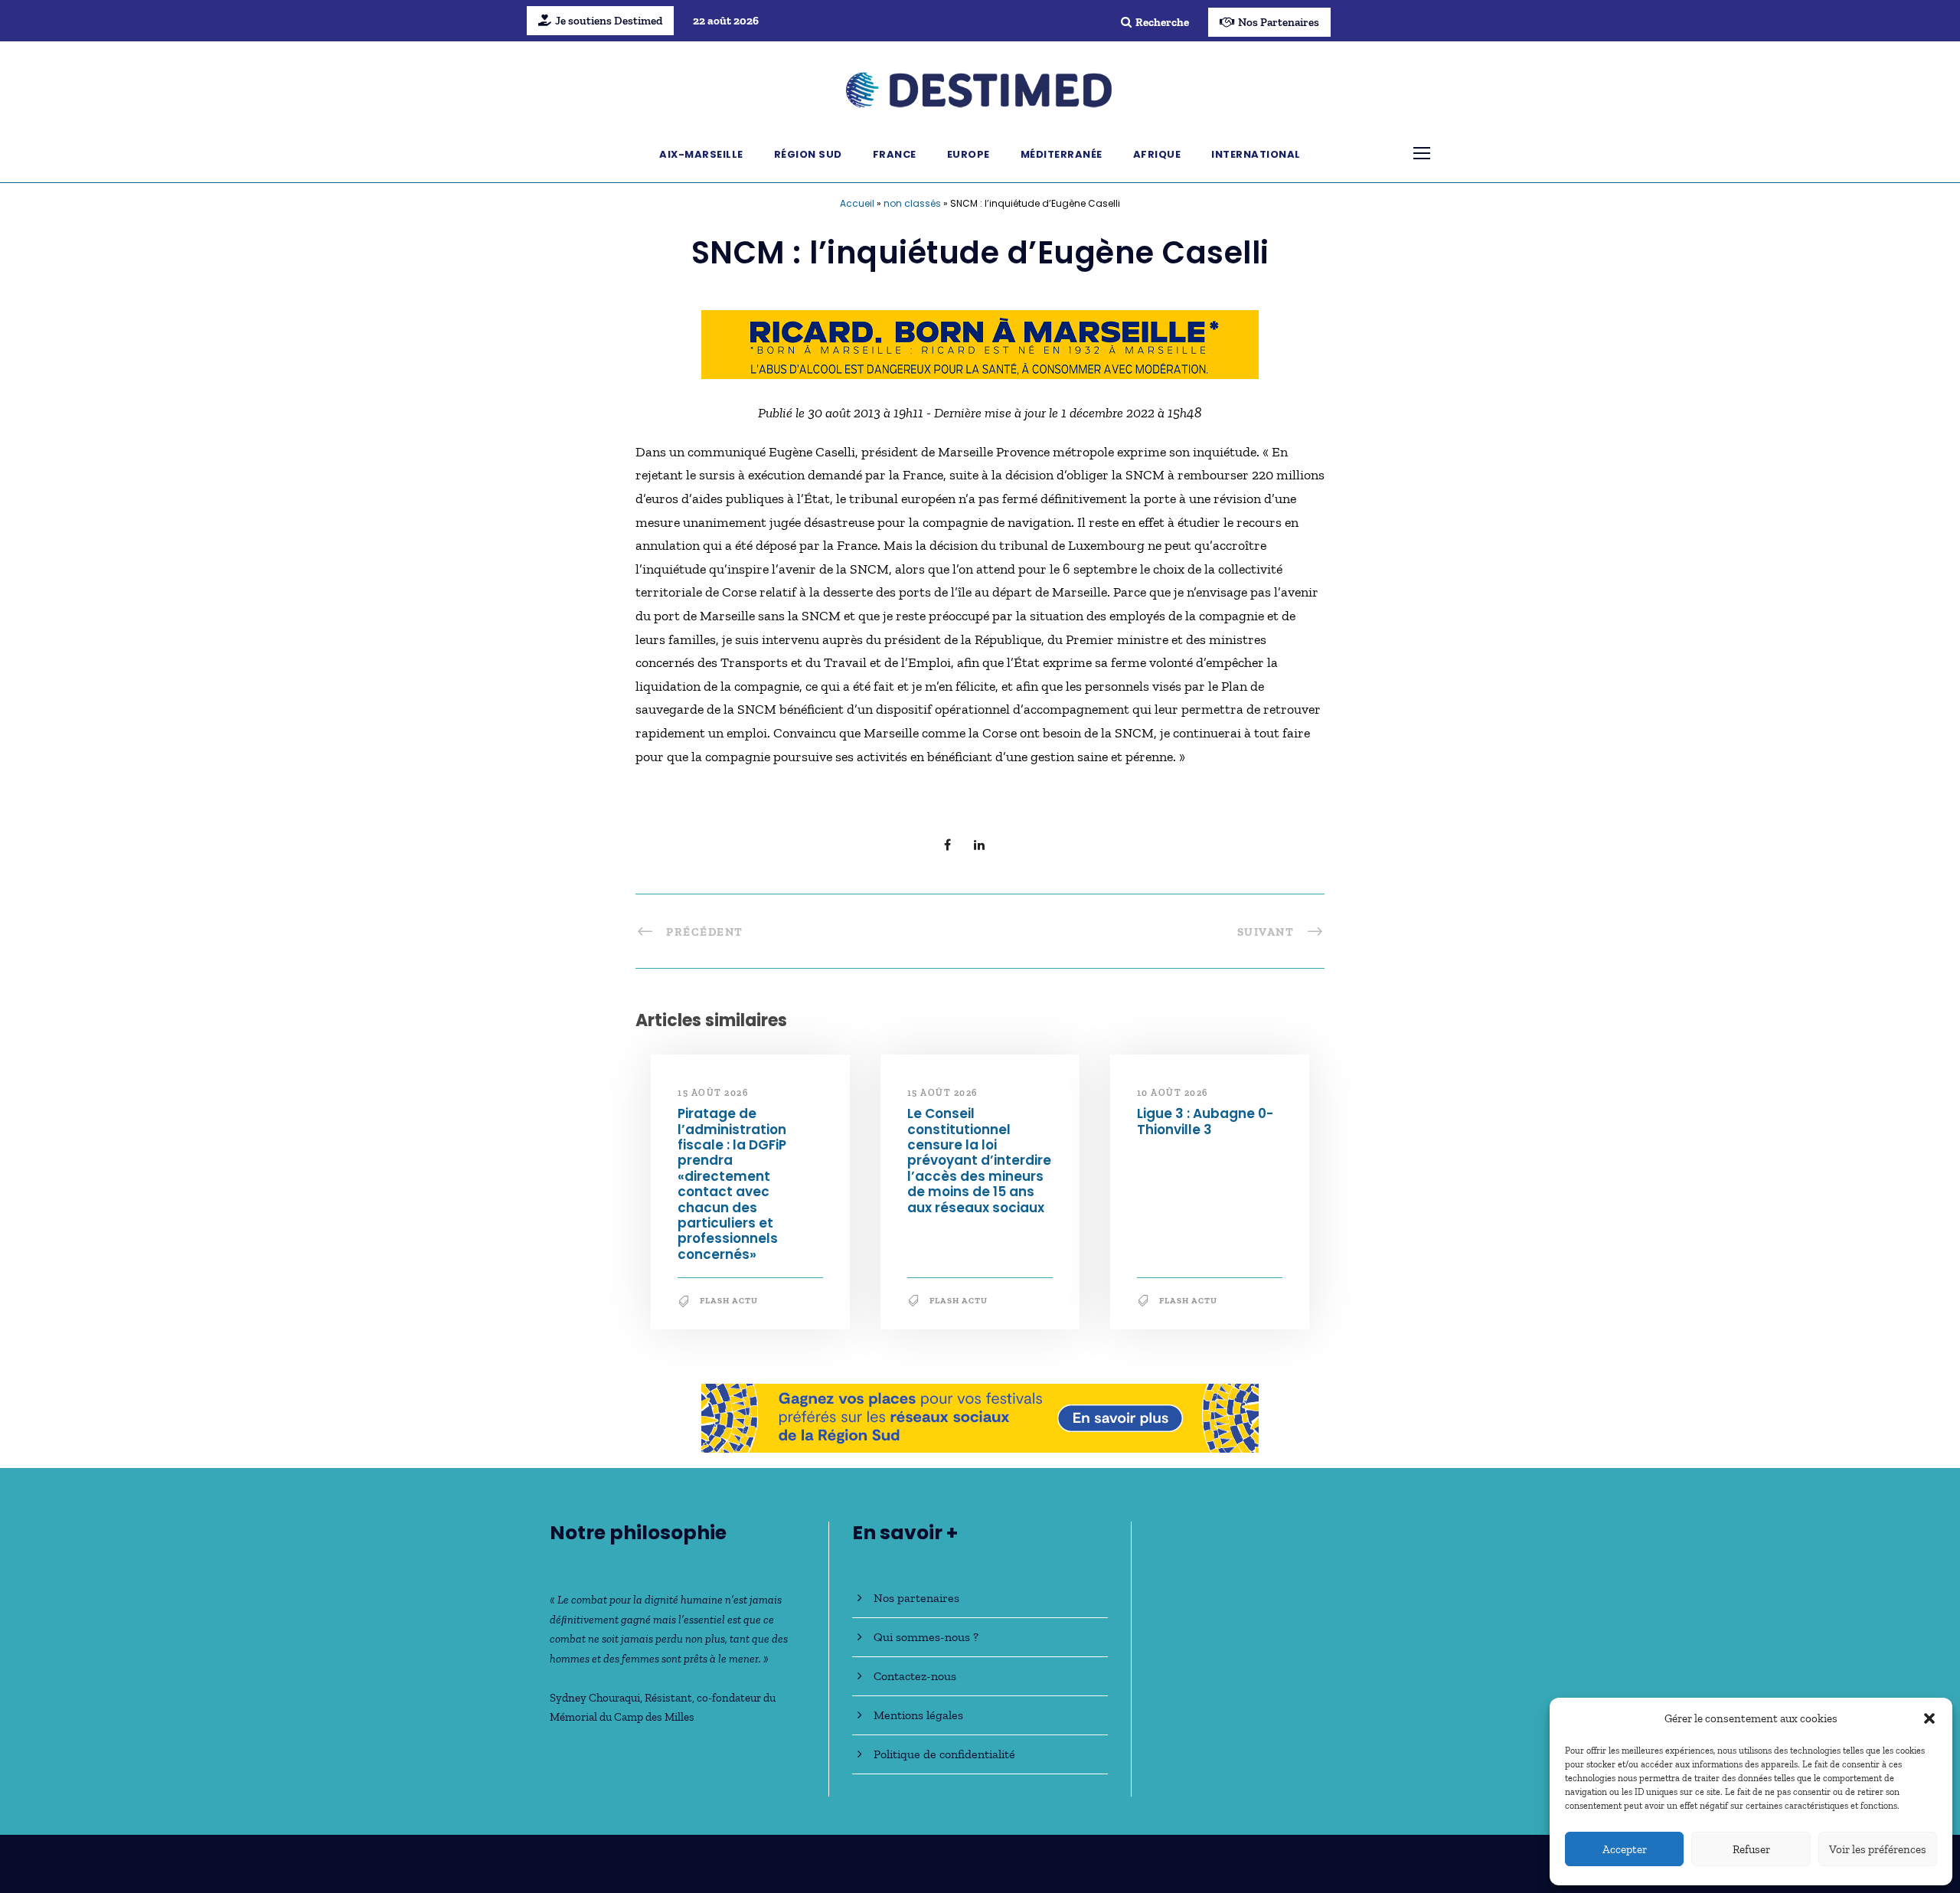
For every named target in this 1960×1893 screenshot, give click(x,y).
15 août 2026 (713, 1093)
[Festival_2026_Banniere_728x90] (980, 1417)
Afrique (1157, 154)
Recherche (1162, 22)
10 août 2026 (1173, 1093)
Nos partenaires (916, 1598)
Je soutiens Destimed (609, 21)
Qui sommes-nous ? (926, 1637)
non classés (912, 203)
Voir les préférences (1878, 1849)
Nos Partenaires (1279, 22)
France (895, 154)
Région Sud (808, 154)
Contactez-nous (915, 1676)
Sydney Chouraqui (595, 1698)
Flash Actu (729, 1301)
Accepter (1625, 1849)
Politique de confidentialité (944, 1754)
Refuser (1751, 1849)
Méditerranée (1062, 154)
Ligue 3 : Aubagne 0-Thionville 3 (1205, 1121)
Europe (969, 154)
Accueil (857, 203)
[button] (1929, 1718)
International (1256, 154)
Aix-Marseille (701, 154)
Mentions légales (918, 1715)
